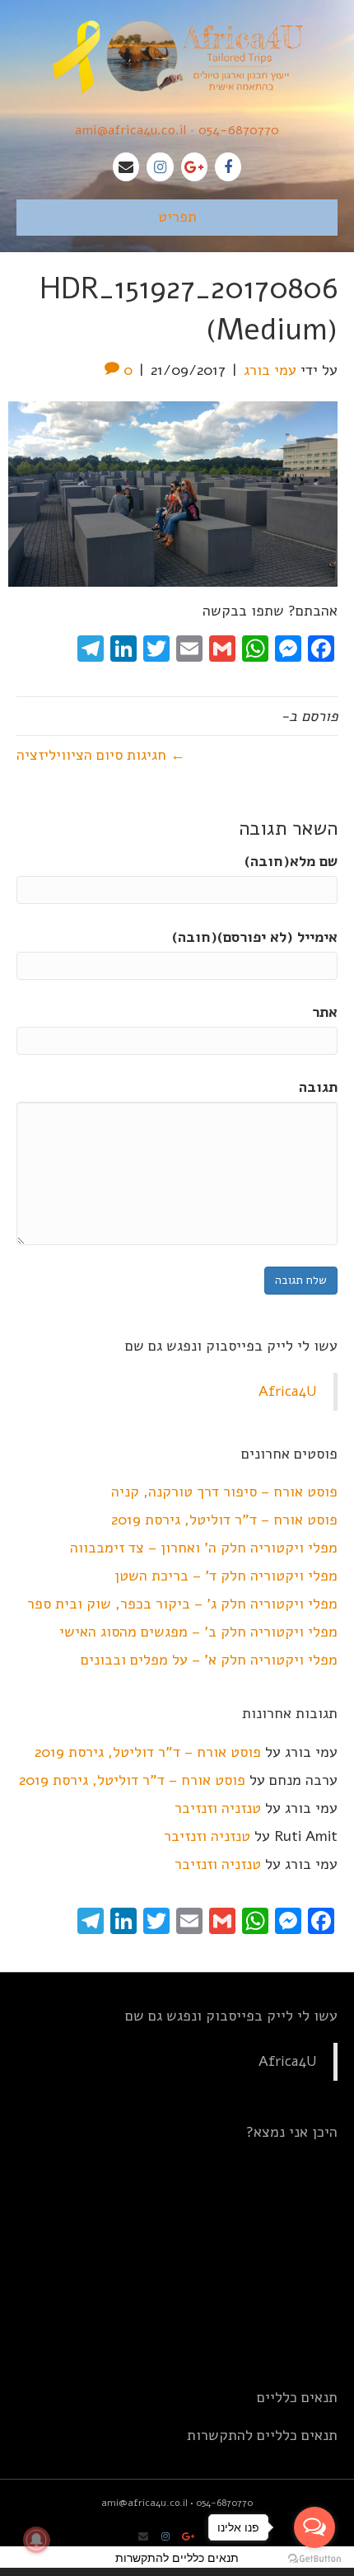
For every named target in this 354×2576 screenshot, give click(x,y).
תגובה (318, 1087)
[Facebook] (228, 167)
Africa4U (288, 1391)
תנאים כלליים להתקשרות (262, 2435)
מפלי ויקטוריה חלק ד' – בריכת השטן (226, 1576)
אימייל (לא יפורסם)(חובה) (255, 937)
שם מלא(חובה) (291, 861)
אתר (325, 1012)
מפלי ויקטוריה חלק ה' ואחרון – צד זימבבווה (204, 1548)
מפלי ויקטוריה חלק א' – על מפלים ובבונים (209, 1660)
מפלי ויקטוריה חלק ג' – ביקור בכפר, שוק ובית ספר (182, 1604)
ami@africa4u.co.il (130, 130)
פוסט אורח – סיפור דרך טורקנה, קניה (224, 1492)
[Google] (194, 167)
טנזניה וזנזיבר (218, 1808)
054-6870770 (239, 130)
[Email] (126, 167)
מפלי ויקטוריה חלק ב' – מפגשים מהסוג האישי (198, 1632)
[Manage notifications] (36, 2540)
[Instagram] (160, 167)
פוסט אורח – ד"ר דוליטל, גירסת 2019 (224, 1520)
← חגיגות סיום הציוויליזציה (101, 755)
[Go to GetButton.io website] (314, 2559)
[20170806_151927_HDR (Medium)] (173, 494)
